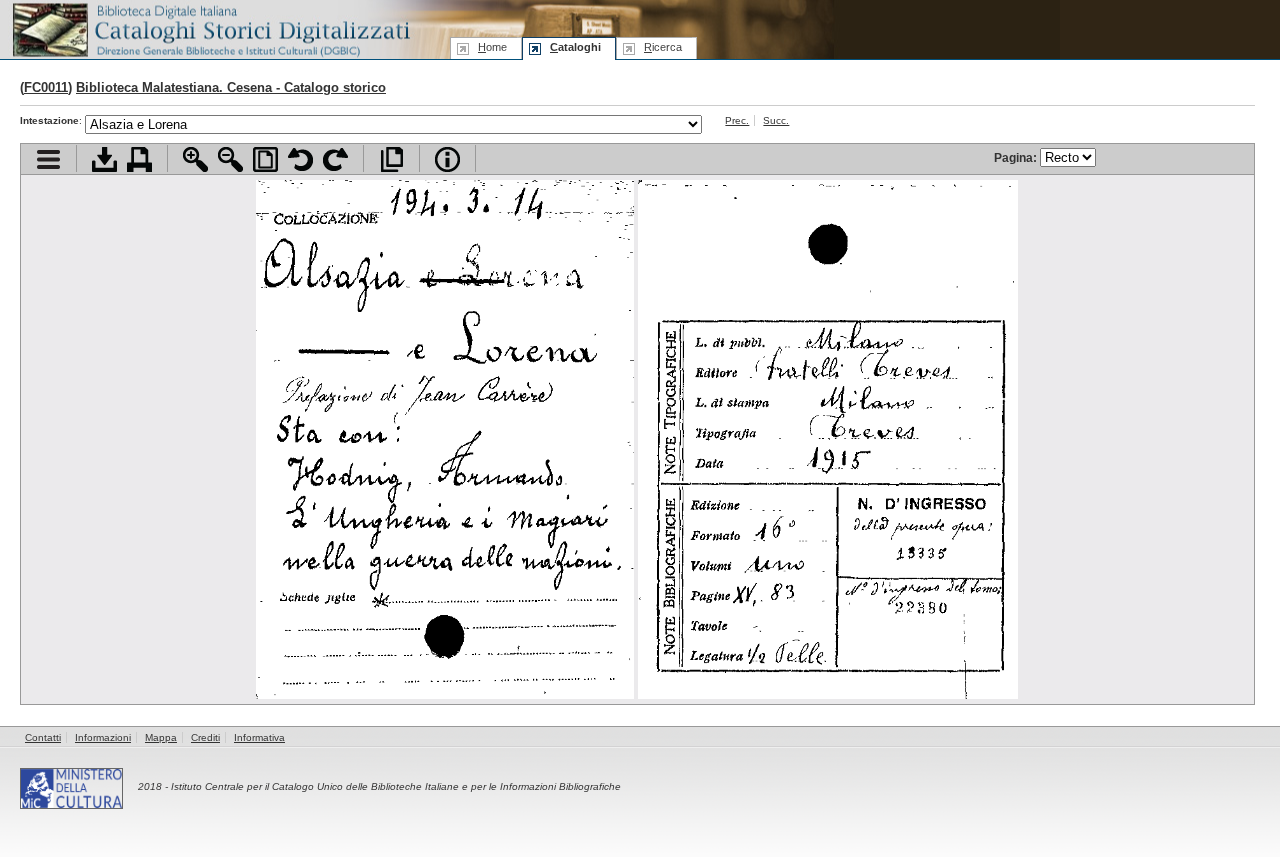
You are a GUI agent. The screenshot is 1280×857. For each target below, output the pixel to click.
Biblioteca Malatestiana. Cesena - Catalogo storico (231, 87)
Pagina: (1017, 157)
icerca (663, 47)
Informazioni (103, 737)
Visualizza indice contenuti (48, 159)
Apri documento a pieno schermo (391, 159)
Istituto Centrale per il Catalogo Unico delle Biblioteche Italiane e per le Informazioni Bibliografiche (396, 786)
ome (492, 47)
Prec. (737, 120)
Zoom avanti (195, 159)
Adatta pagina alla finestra (265, 159)
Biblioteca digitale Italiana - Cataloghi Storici (210, 28)
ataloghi (575, 47)
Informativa (259, 737)
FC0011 (46, 87)
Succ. (776, 120)
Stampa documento (139, 159)
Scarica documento (104, 159)
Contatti (43, 737)
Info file (447, 159)
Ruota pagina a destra (335, 159)
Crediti (205, 737)
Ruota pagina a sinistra (300, 159)
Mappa (161, 737)
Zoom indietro (230, 159)
